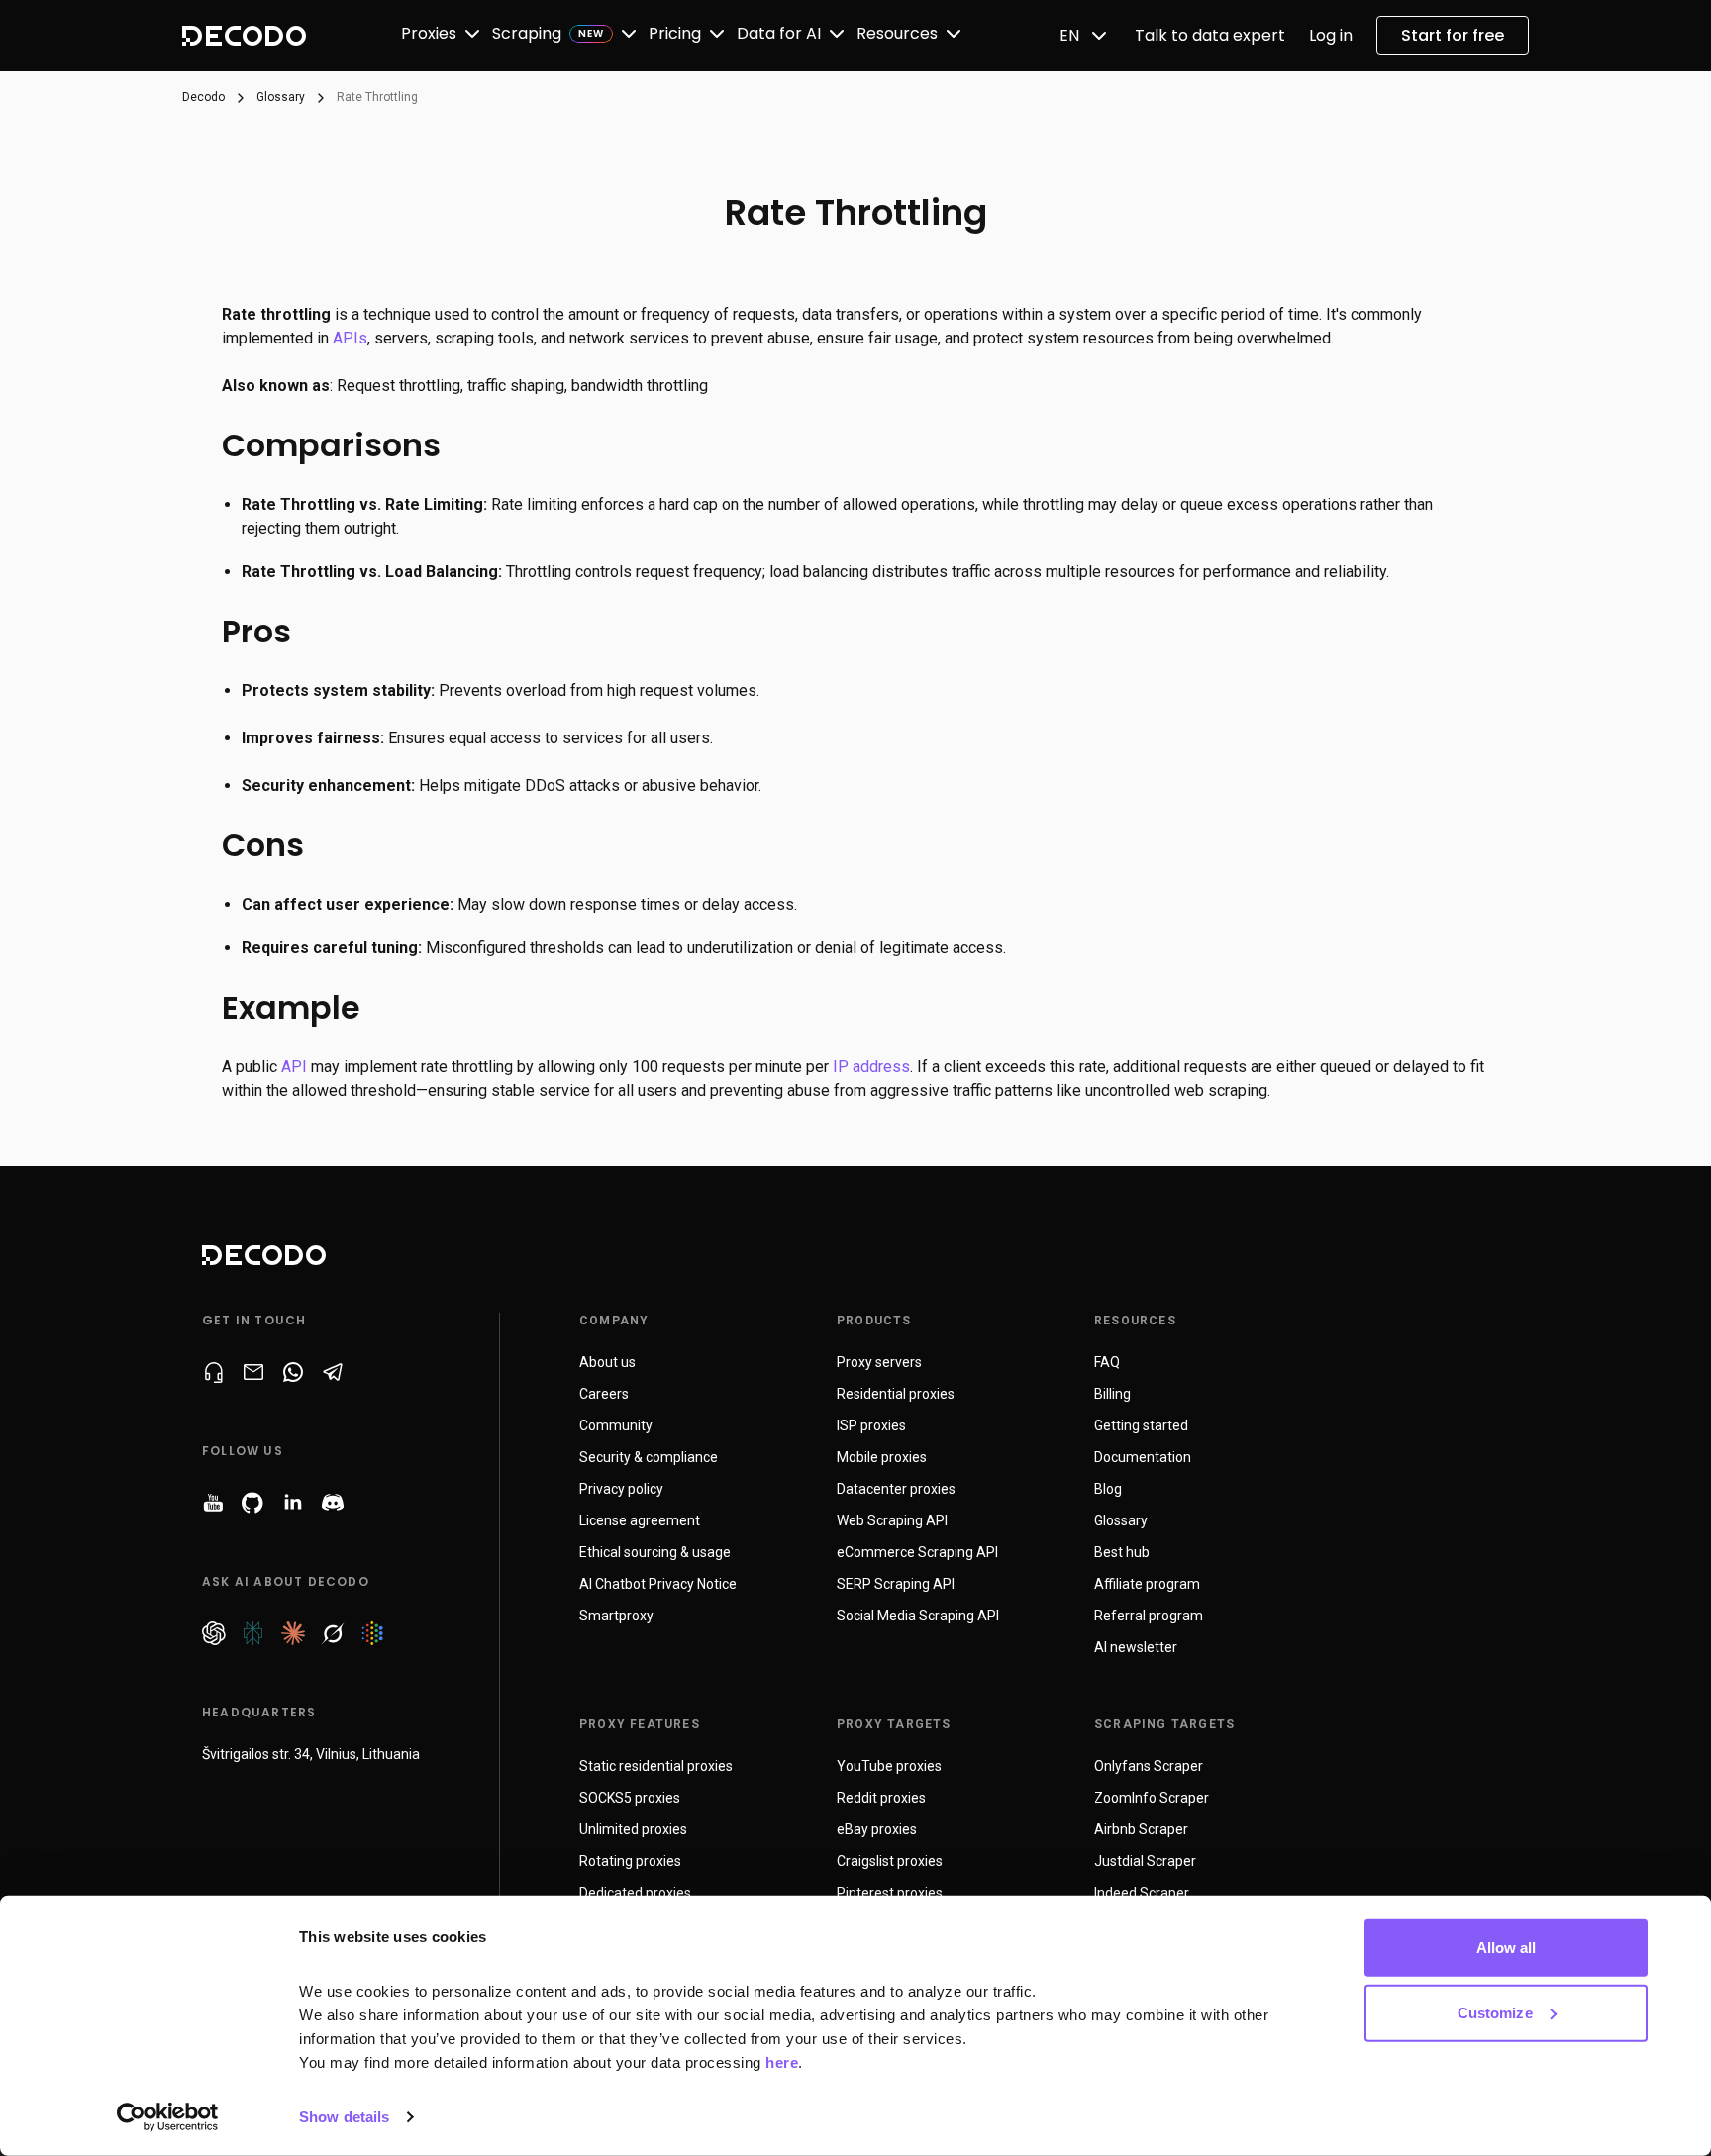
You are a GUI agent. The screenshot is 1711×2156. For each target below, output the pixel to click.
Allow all (1507, 1948)
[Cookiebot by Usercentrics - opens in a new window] (168, 2117)
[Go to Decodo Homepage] (244, 36)
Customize (1495, 2012)
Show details (344, 2117)
